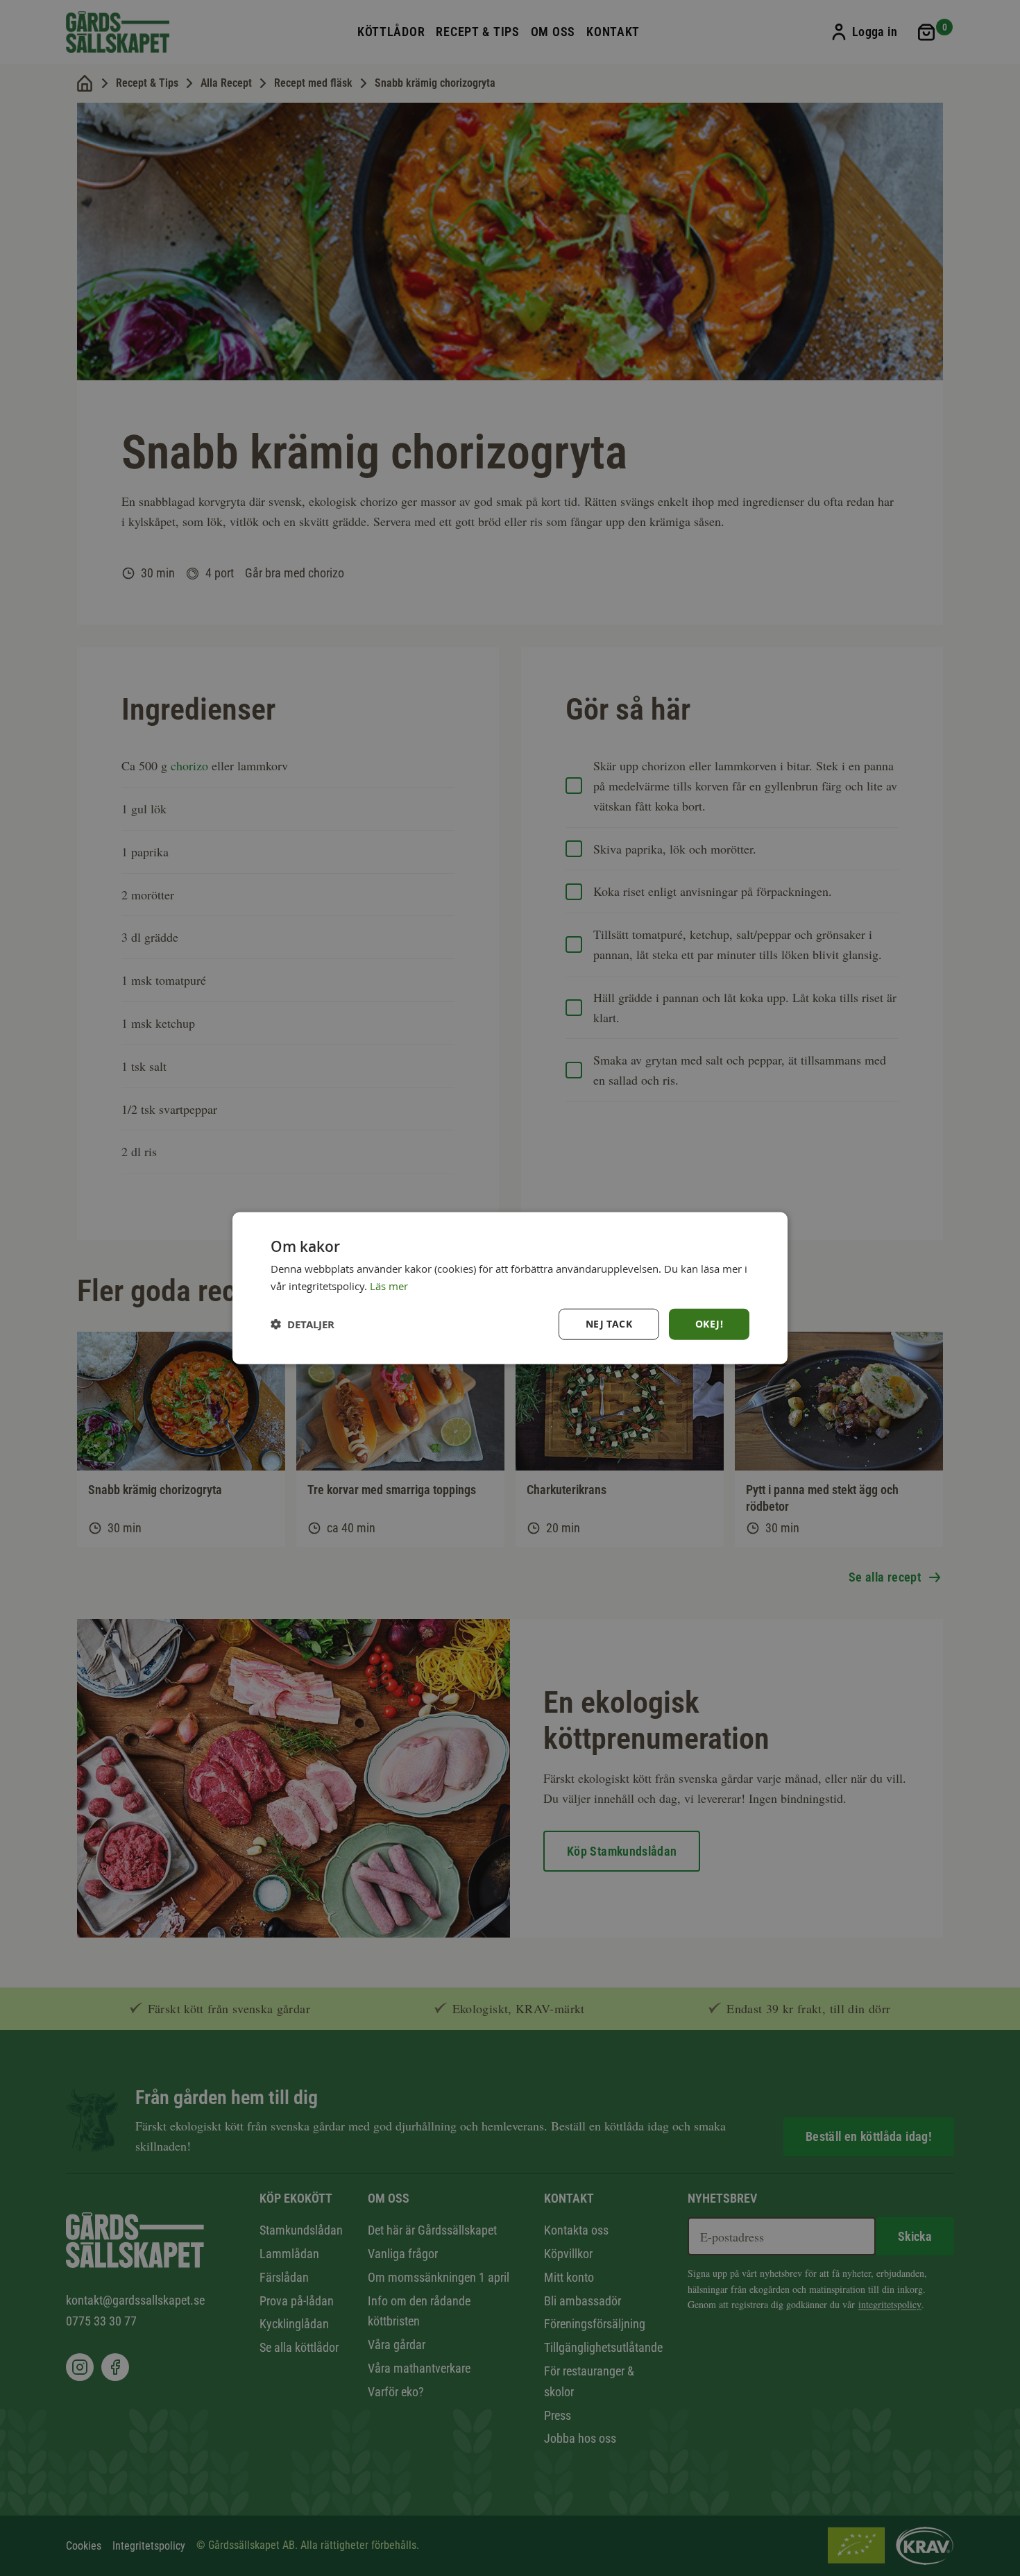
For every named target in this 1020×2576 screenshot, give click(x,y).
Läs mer (389, 1286)
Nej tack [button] (609, 1324)
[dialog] (510, 1288)
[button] (303, 1324)
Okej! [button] (709, 1324)
